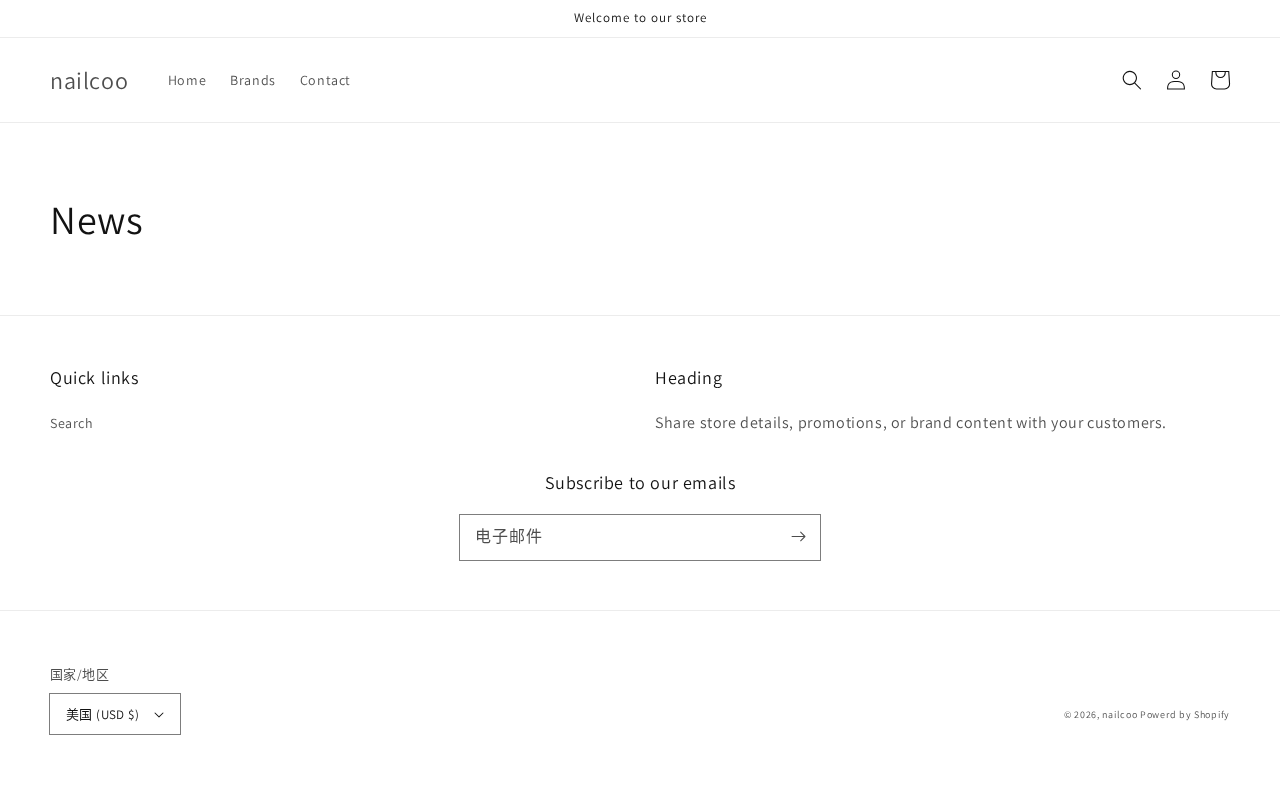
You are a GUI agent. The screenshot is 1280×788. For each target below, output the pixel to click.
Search (72, 423)
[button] (1132, 80)
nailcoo (1119, 714)
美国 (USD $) (102, 714)
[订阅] (798, 537)
